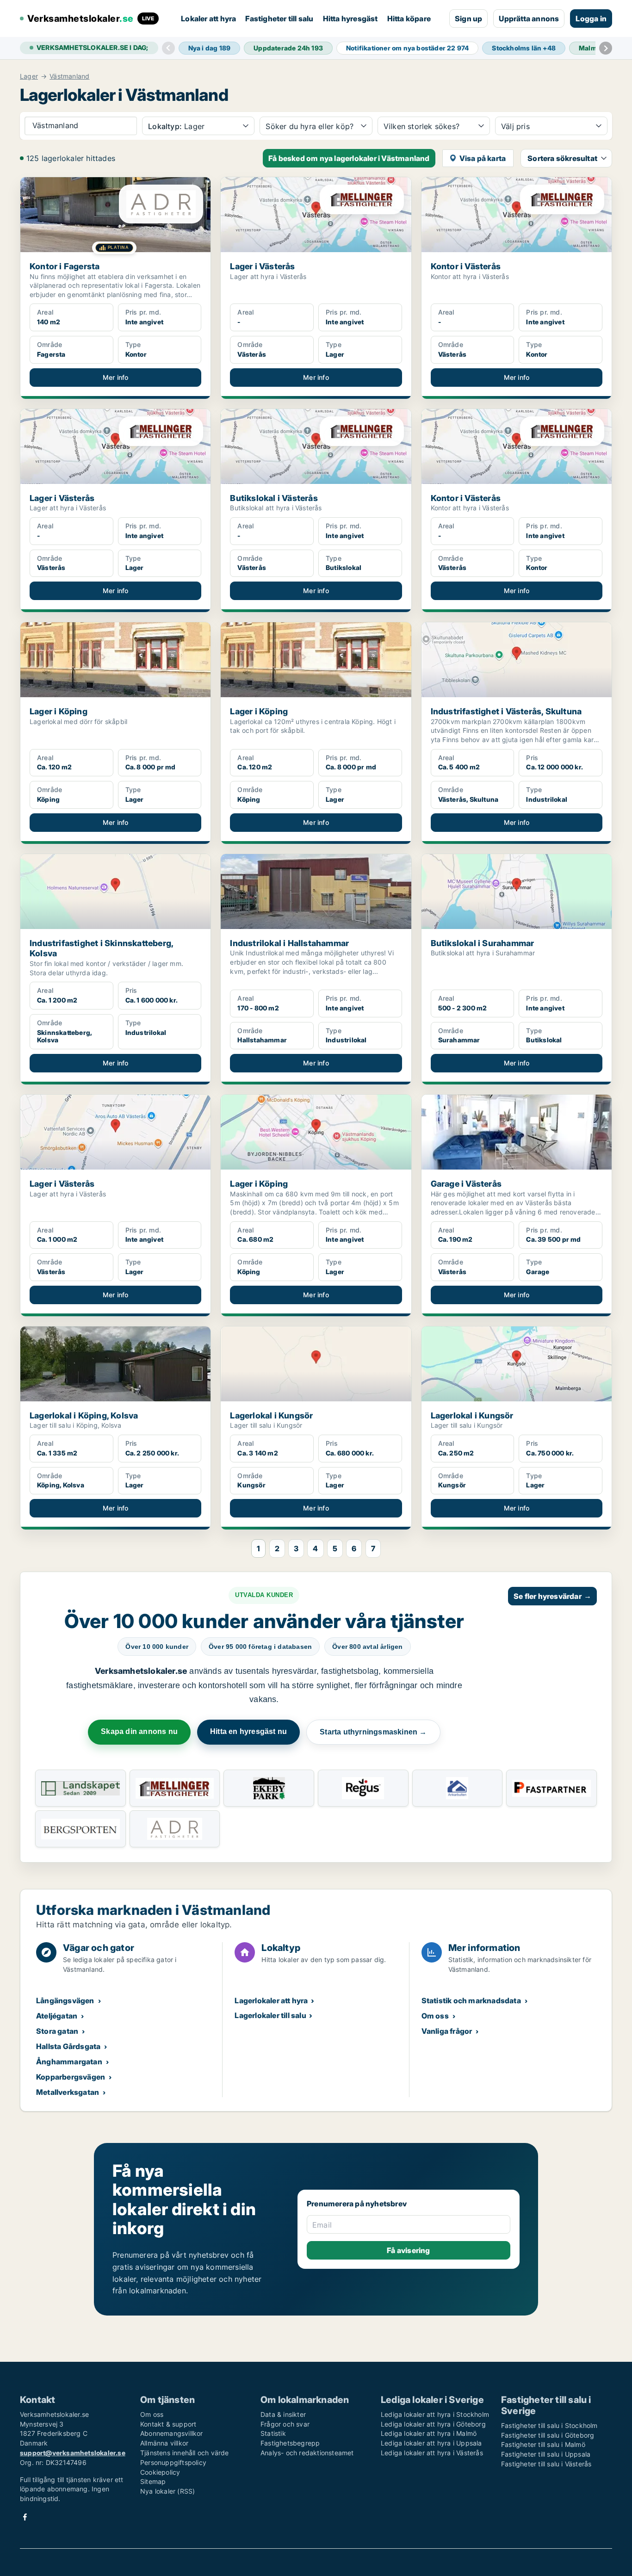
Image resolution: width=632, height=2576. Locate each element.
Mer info (116, 377)
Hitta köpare (409, 19)
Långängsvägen (65, 2000)
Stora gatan (57, 2031)
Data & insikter (283, 2414)
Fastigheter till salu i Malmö (543, 2444)
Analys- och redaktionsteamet (307, 2453)
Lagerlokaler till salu (270, 2015)
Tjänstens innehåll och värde (185, 2453)
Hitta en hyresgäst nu (248, 1731)
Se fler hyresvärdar (552, 1596)
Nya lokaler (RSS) (167, 2491)
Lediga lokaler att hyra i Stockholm (435, 2414)
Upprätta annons (529, 19)
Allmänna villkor (164, 2443)
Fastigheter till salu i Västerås (546, 2464)
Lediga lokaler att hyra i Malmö (429, 2433)
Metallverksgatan (68, 2092)
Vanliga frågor (447, 2031)
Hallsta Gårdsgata (68, 2046)
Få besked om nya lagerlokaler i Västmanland (349, 158)
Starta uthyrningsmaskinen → (373, 1732)
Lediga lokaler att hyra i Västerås (432, 2453)
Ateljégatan (57, 2016)
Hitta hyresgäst (350, 19)
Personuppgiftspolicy (173, 2462)
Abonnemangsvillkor (172, 2433)
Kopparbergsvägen (71, 2077)
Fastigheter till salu (279, 19)
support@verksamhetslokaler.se (73, 2453)
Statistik (273, 2433)
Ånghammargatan (69, 2062)
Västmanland (69, 76)
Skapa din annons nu (139, 1731)
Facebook (25, 2517)
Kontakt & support (168, 2424)
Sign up (468, 19)
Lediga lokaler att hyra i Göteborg (433, 2424)
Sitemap (153, 2481)
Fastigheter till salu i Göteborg (548, 2435)
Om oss (435, 2016)
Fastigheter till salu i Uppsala (546, 2454)
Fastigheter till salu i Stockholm (549, 2425)
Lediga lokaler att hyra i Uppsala (431, 2443)
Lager (29, 76)
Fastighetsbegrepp (290, 2443)
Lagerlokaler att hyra (271, 2000)
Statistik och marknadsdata (471, 2000)
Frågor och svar (285, 2424)
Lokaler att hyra (208, 19)
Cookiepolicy (160, 2472)
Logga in (591, 19)
